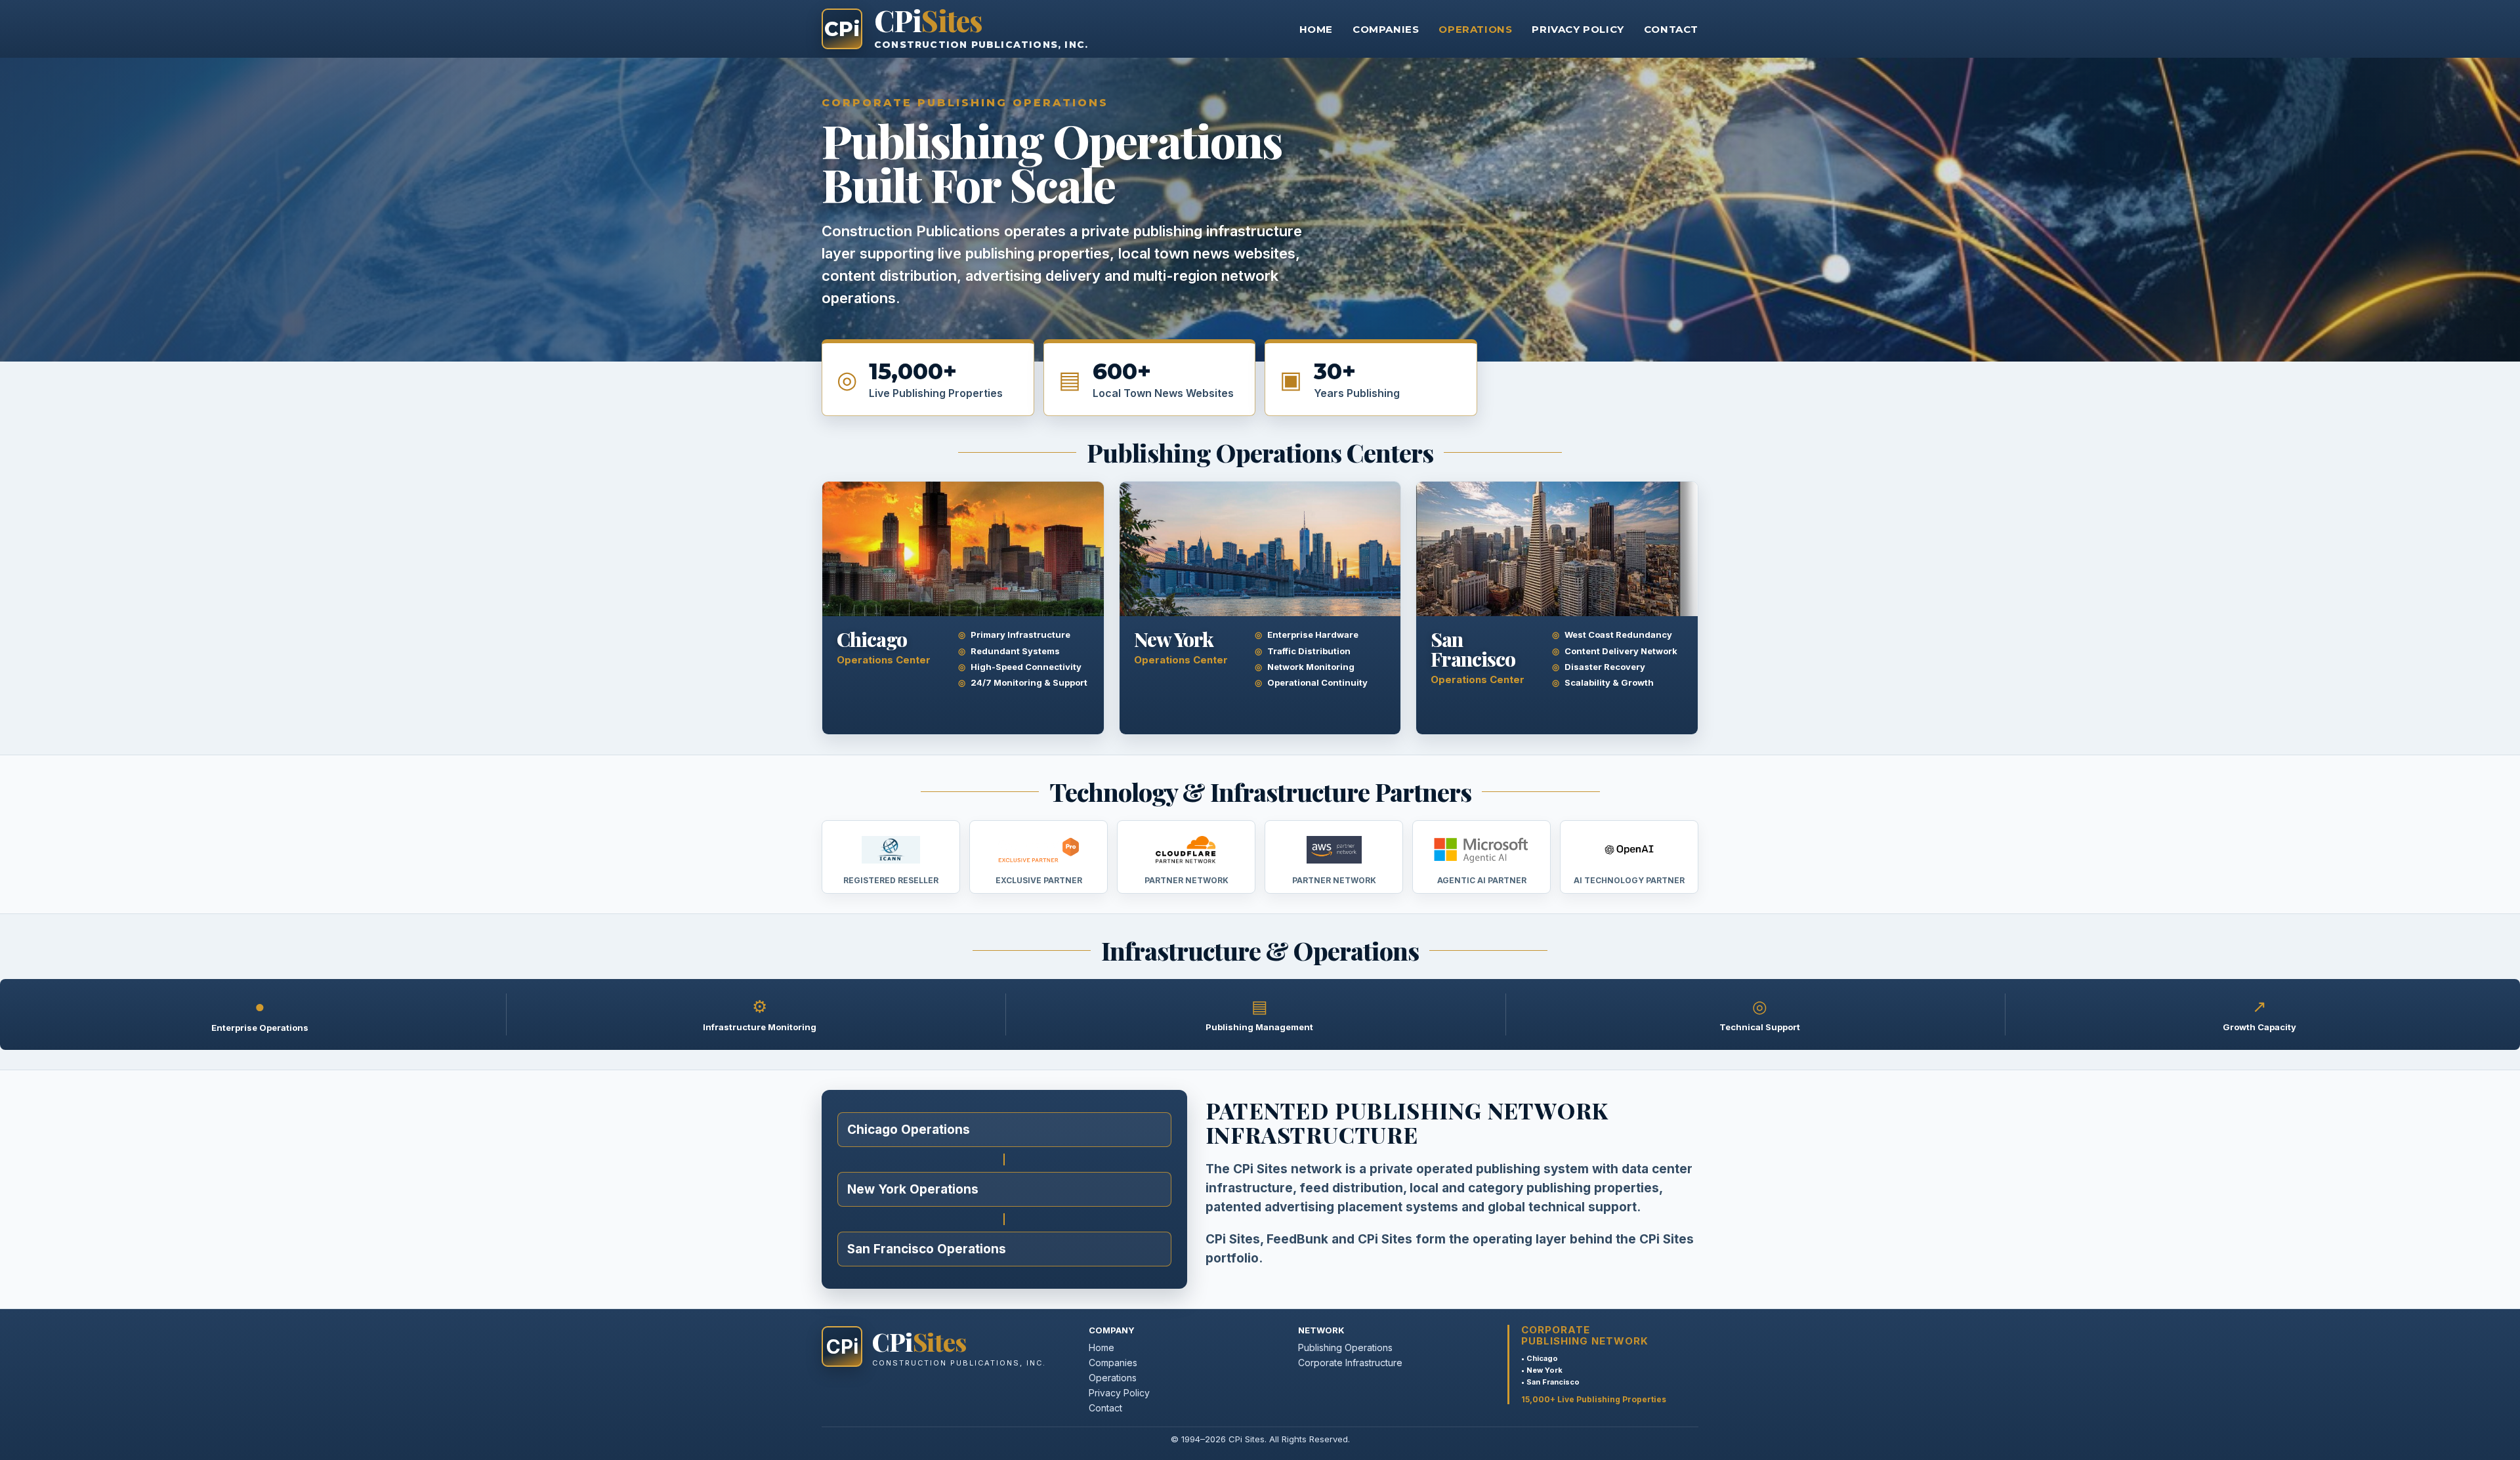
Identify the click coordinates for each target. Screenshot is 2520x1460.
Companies (1386, 29)
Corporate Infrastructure (1350, 1363)
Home (1316, 29)
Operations (1475, 29)
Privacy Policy (1578, 29)
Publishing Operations (1345, 1347)
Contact (1671, 29)
